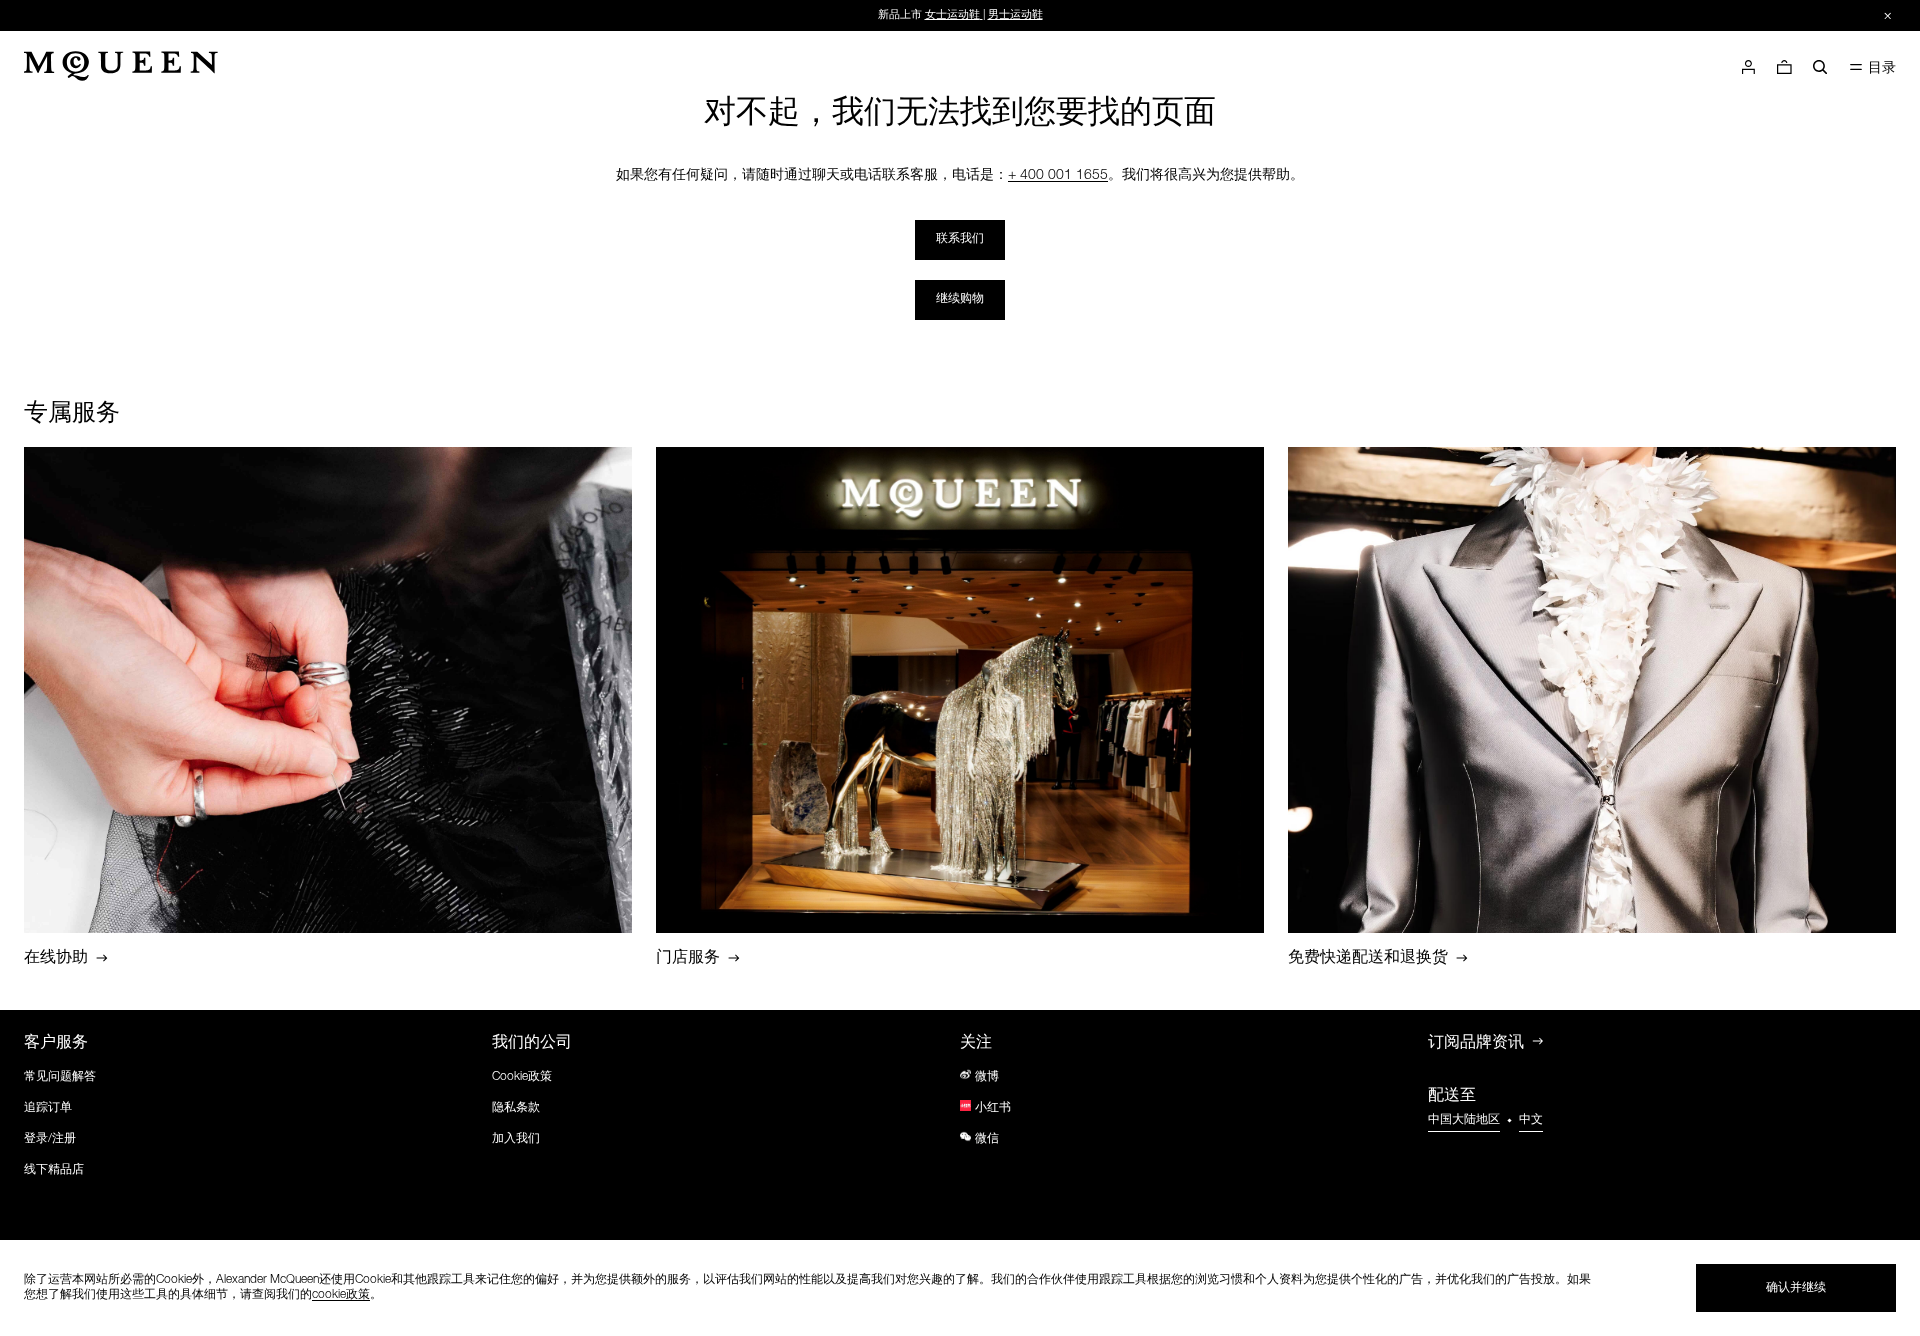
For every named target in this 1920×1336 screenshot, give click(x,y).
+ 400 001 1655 (1058, 176)
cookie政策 (341, 1295)
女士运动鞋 (952, 15)
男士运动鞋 (1015, 15)
